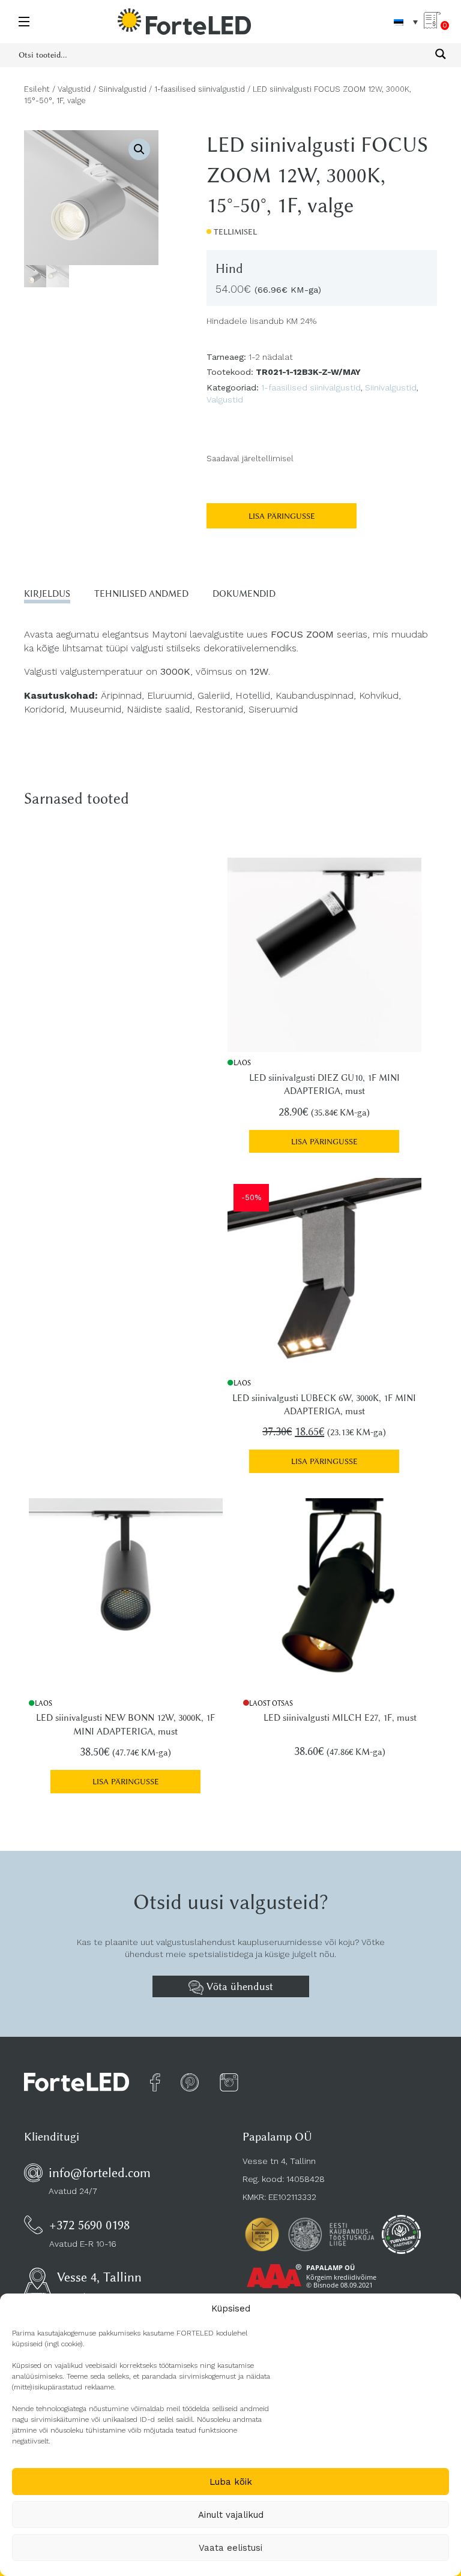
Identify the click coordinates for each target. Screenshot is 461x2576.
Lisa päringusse (282, 516)
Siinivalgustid (122, 89)
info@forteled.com (100, 2173)
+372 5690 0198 (89, 2225)
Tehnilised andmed (141, 594)
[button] (139, 149)
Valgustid (74, 89)
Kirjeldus (47, 594)
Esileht (37, 89)
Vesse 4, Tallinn (99, 2277)
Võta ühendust (238, 1986)
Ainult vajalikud (231, 2515)
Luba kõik (231, 2482)
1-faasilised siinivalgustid (200, 89)
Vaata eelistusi (230, 2548)
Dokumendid (244, 594)
